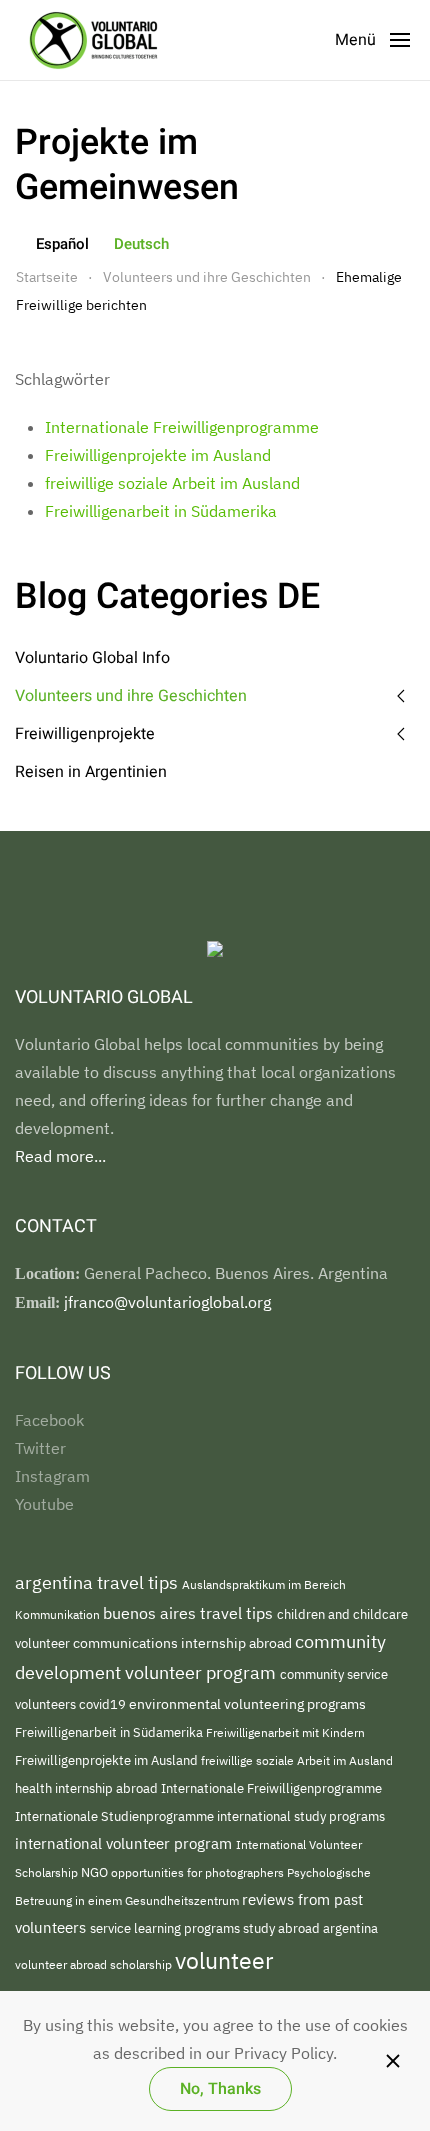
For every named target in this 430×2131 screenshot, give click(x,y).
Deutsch (141, 244)
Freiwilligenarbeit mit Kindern (285, 1732)
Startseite (47, 277)
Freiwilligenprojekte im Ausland (158, 455)
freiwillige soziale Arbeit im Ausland (172, 483)
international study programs (301, 1816)
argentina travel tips (98, 1582)
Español (62, 244)
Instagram (52, 1476)
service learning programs (166, 1928)
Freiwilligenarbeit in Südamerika (161, 511)
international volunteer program (125, 1843)
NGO (96, 1872)
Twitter (40, 1448)
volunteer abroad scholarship (95, 1964)
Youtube (44, 1504)
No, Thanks (220, 2089)
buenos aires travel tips (190, 1612)
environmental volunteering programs (247, 1703)
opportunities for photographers (199, 1872)
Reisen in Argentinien (91, 772)
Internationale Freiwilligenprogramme (182, 427)
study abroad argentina (310, 1928)
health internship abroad (88, 1788)
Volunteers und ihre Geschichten (131, 696)
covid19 (104, 1704)
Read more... (60, 1156)
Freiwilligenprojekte (85, 734)
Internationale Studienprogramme (116, 1816)
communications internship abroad (184, 1643)
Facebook (49, 1420)
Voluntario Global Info (92, 658)
